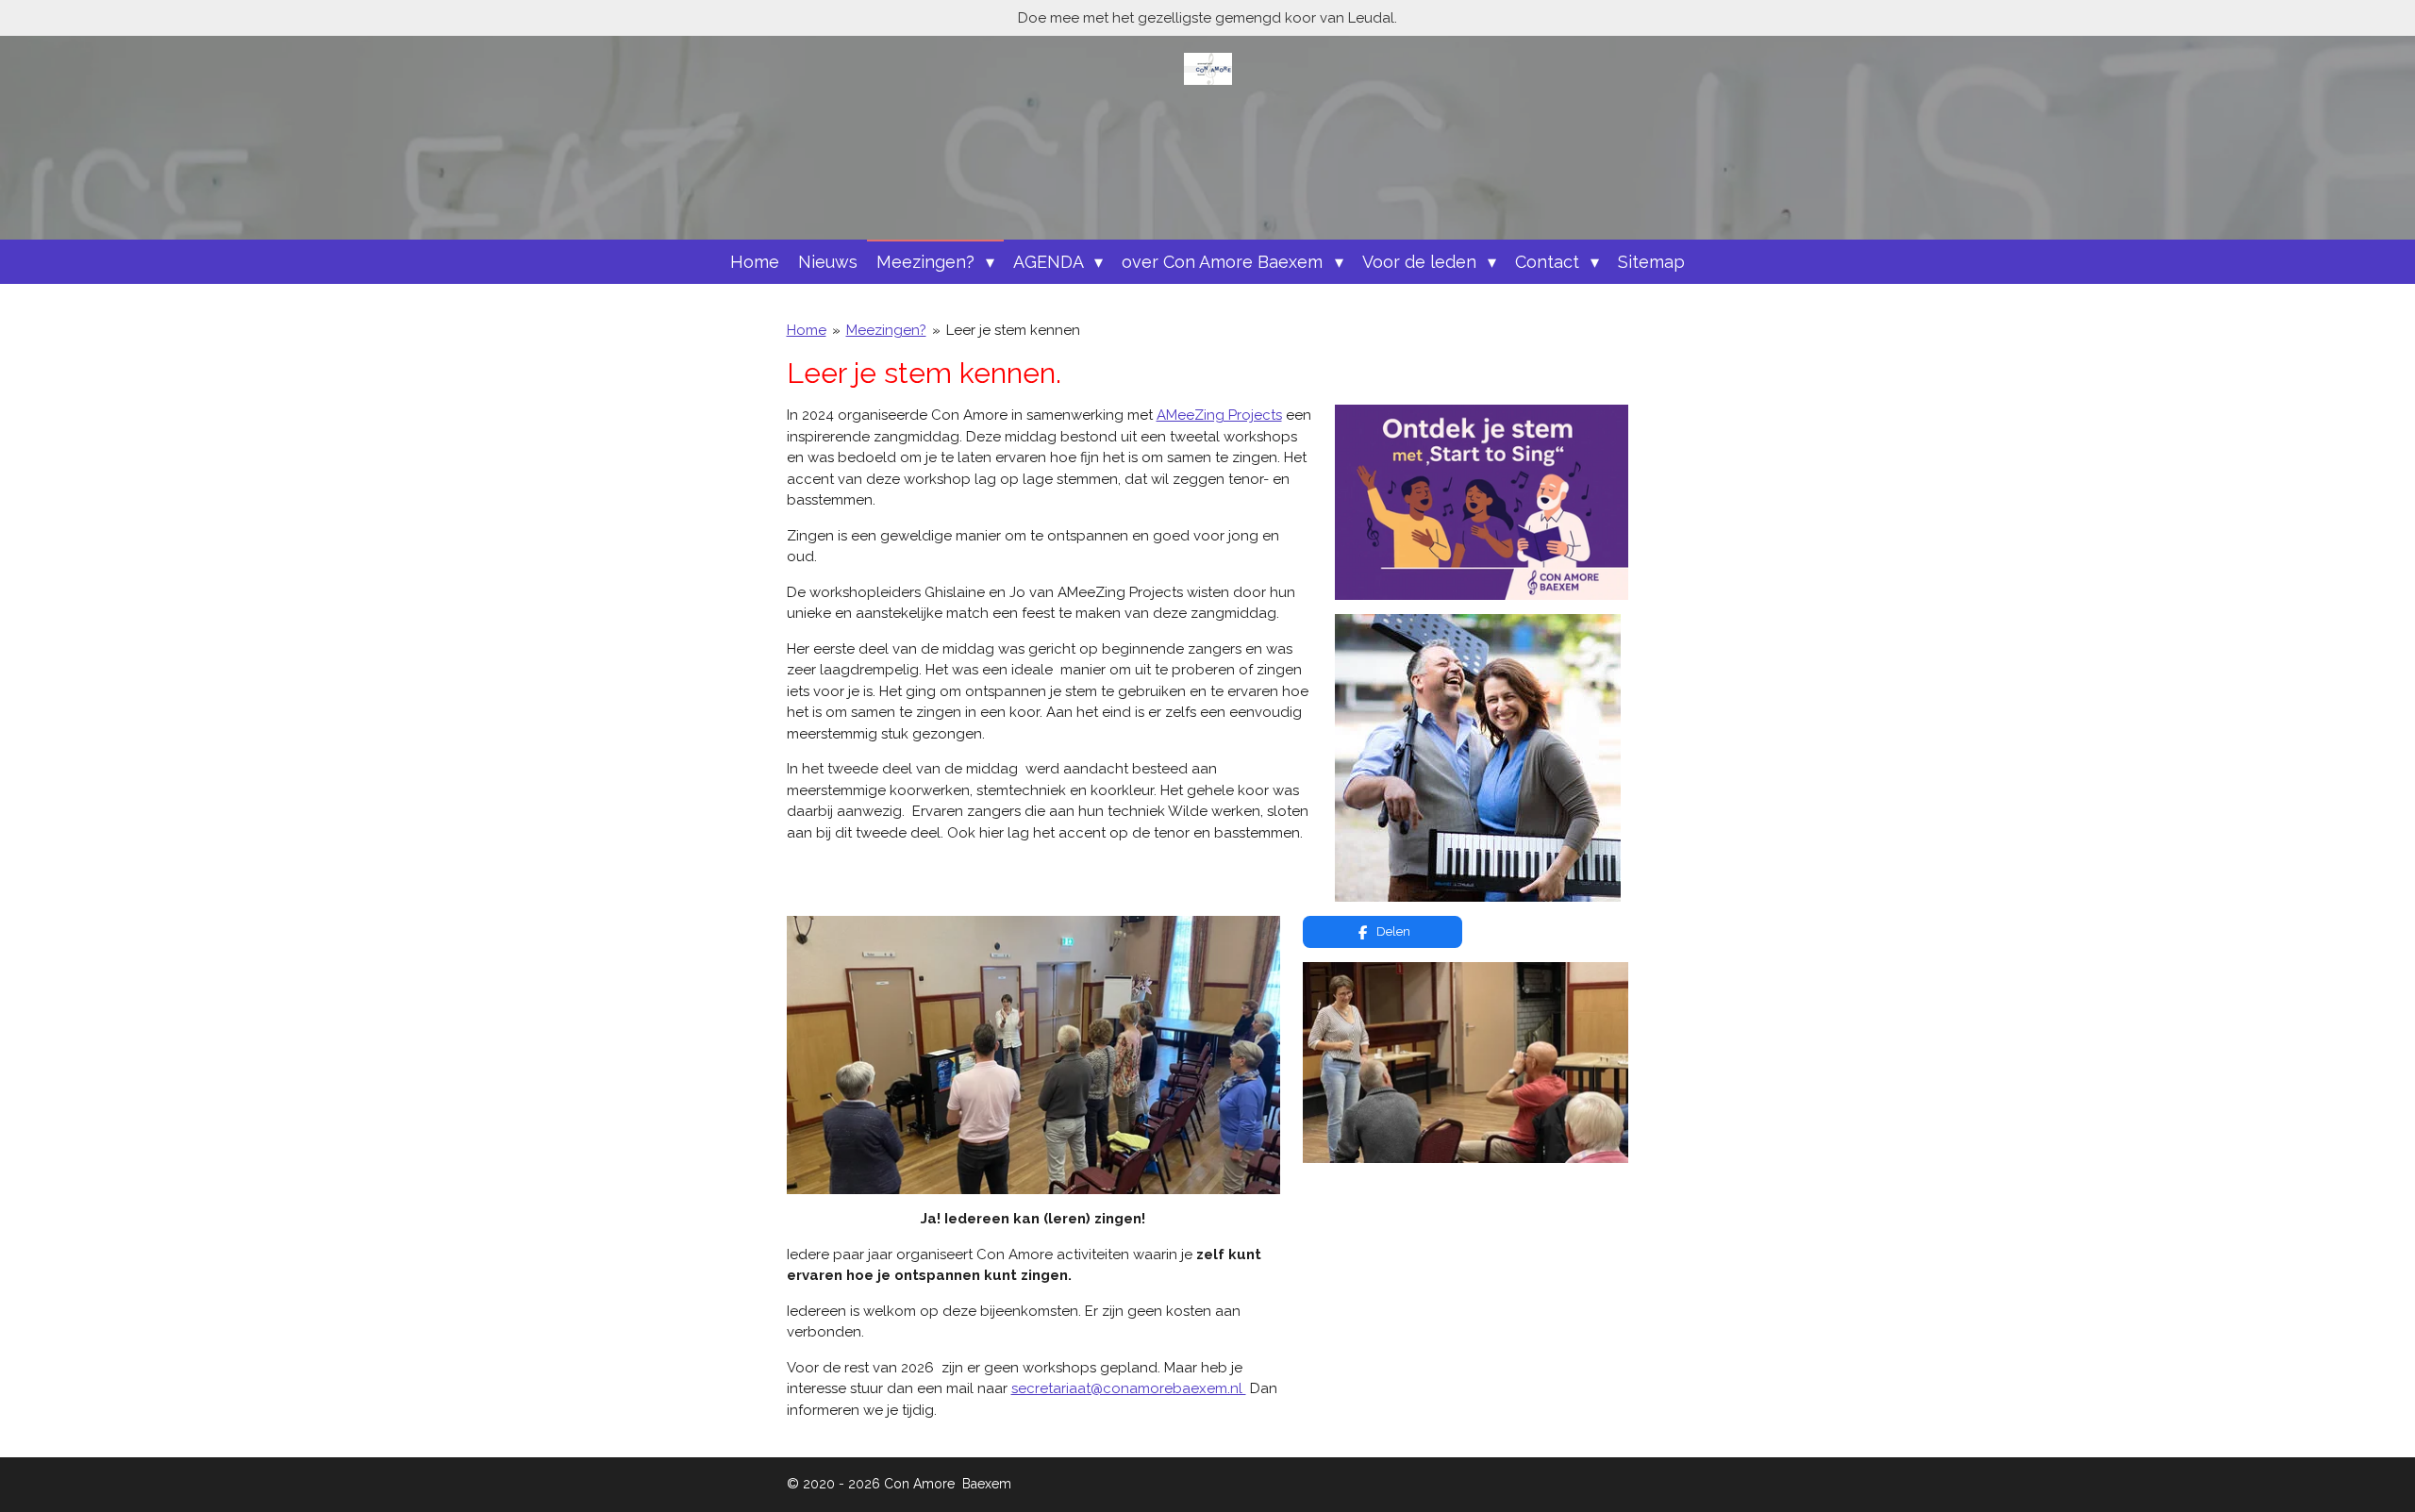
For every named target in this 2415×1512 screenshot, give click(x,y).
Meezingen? (886, 330)
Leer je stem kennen (1013, 330)
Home (807, 330)
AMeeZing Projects (1219, 415)
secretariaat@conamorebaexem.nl (1129, 1388)
